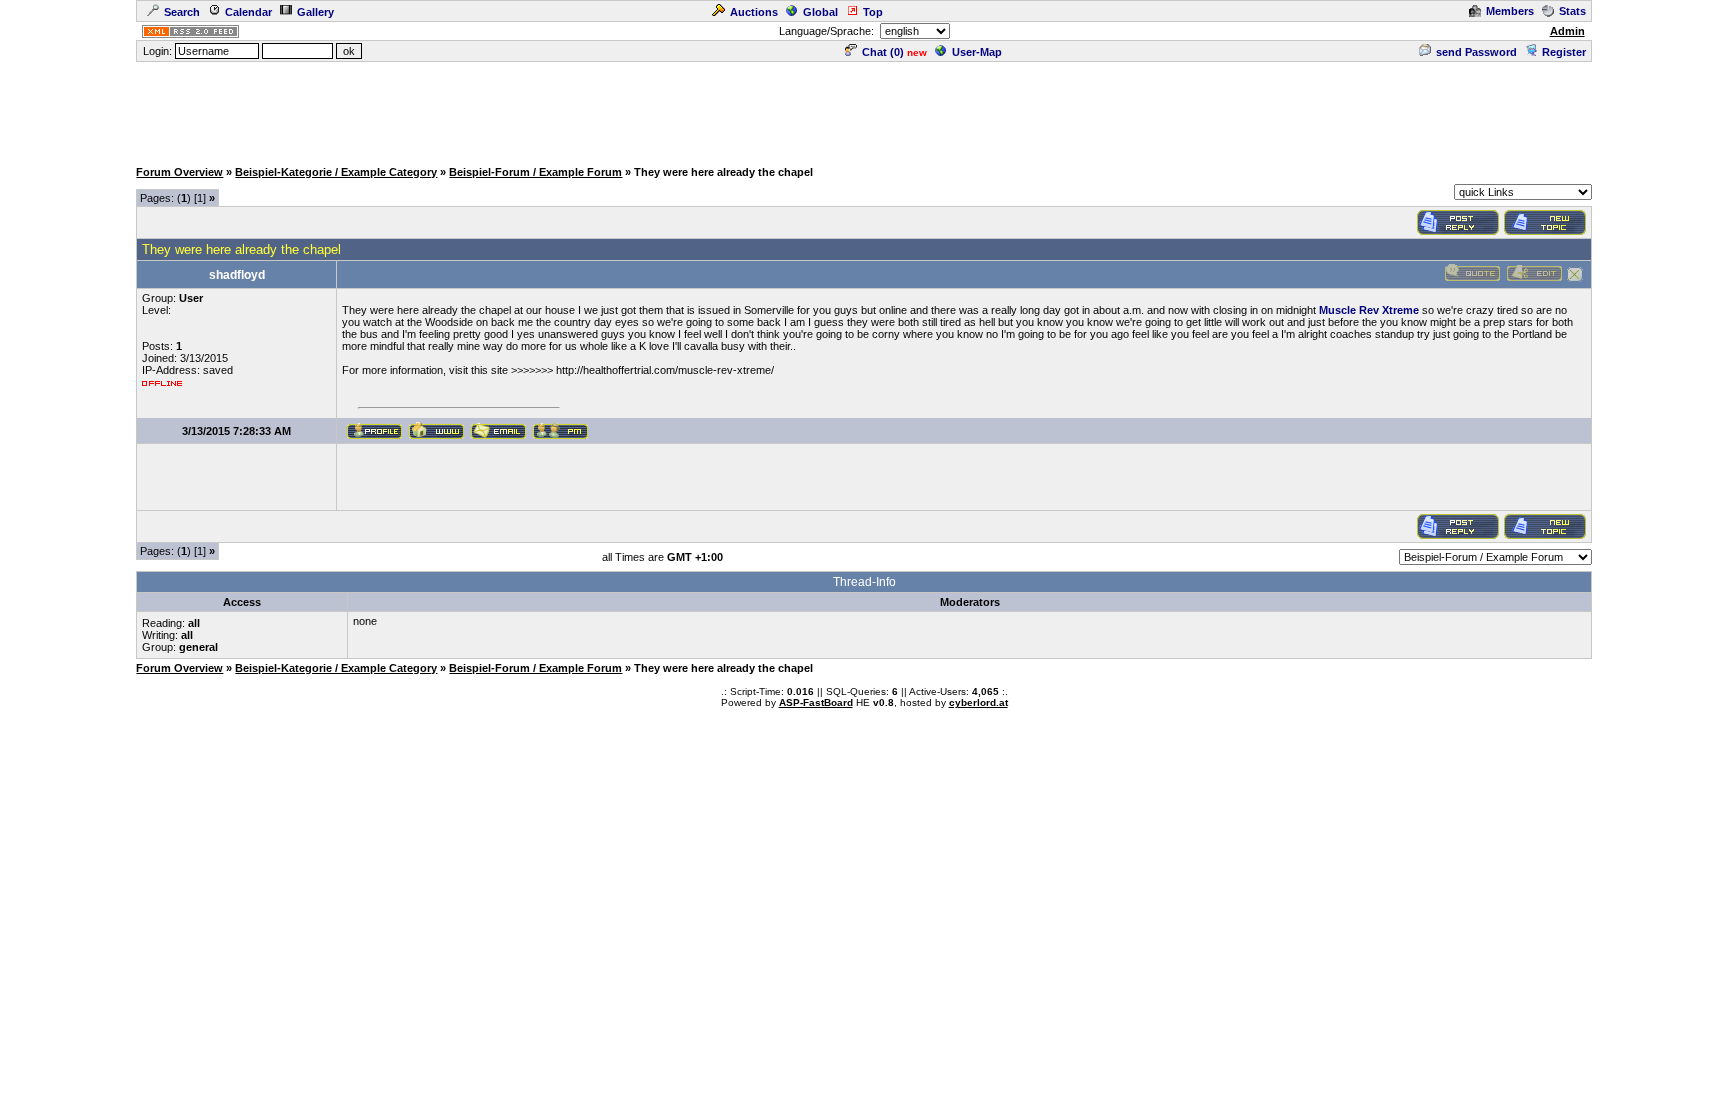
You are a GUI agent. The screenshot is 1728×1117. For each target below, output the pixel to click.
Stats (1572, 11)
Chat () (883, 52)
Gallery (315, 12)
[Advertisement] (864, 109)
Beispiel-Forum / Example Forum (535, 172)
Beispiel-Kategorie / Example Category (336, 172)
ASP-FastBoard (816, 702)
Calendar (248, 12)
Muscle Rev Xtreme (1369, 310)
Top (873, 12)
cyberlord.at (978, 702)
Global (820, 12)
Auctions (754, 12)
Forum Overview (179, 172)
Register (1564, 52)
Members (1510, 11)
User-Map (977, 52)
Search (182, 12)
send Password (1476, 52)
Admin (1567, 31)
